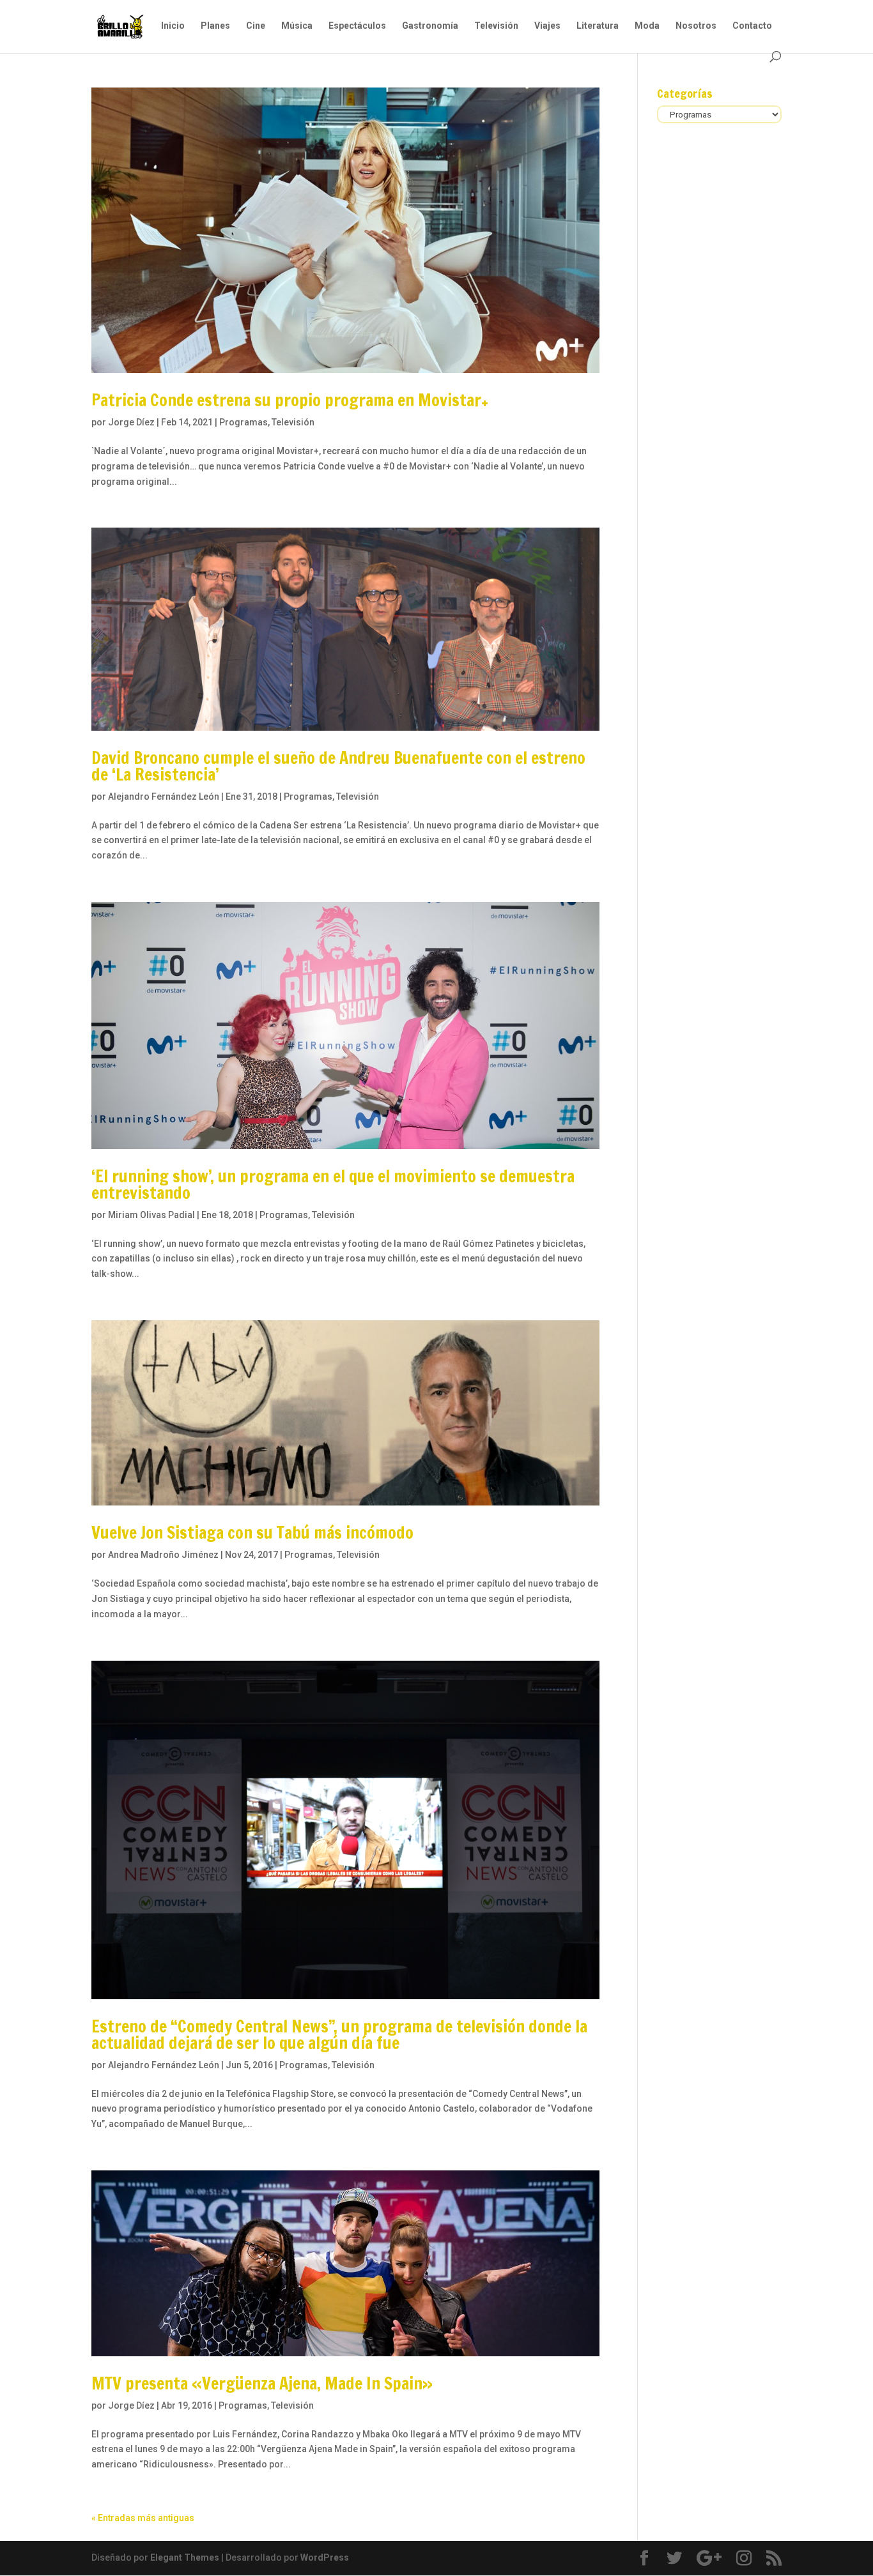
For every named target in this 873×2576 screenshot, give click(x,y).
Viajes (547, 26)
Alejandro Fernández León (164, 796)
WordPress (325, 2557)
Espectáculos (357, 26)
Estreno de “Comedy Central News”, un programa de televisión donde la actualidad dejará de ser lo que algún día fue (339, 2035)
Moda (647, 26)
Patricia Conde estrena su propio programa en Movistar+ (290, 400)
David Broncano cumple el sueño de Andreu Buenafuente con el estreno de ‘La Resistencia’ (338, 766)
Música (297, 26)
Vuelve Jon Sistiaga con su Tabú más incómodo (252, 1533)
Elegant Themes (185, 2557)
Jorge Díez (131, 422)
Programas (243, 422)
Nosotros (696, 26)
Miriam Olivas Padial (151, 1215)
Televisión (496, 26)
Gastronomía (430, 26)
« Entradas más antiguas (143, 2518)
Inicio (173, 26)
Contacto (752, 26)
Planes (215, 26)
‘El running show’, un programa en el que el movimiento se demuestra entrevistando (333, 1185)
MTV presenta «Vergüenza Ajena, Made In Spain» (262, 2383)
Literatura (598, 26)
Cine (256, 26)
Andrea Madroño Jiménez (163, 1555)
